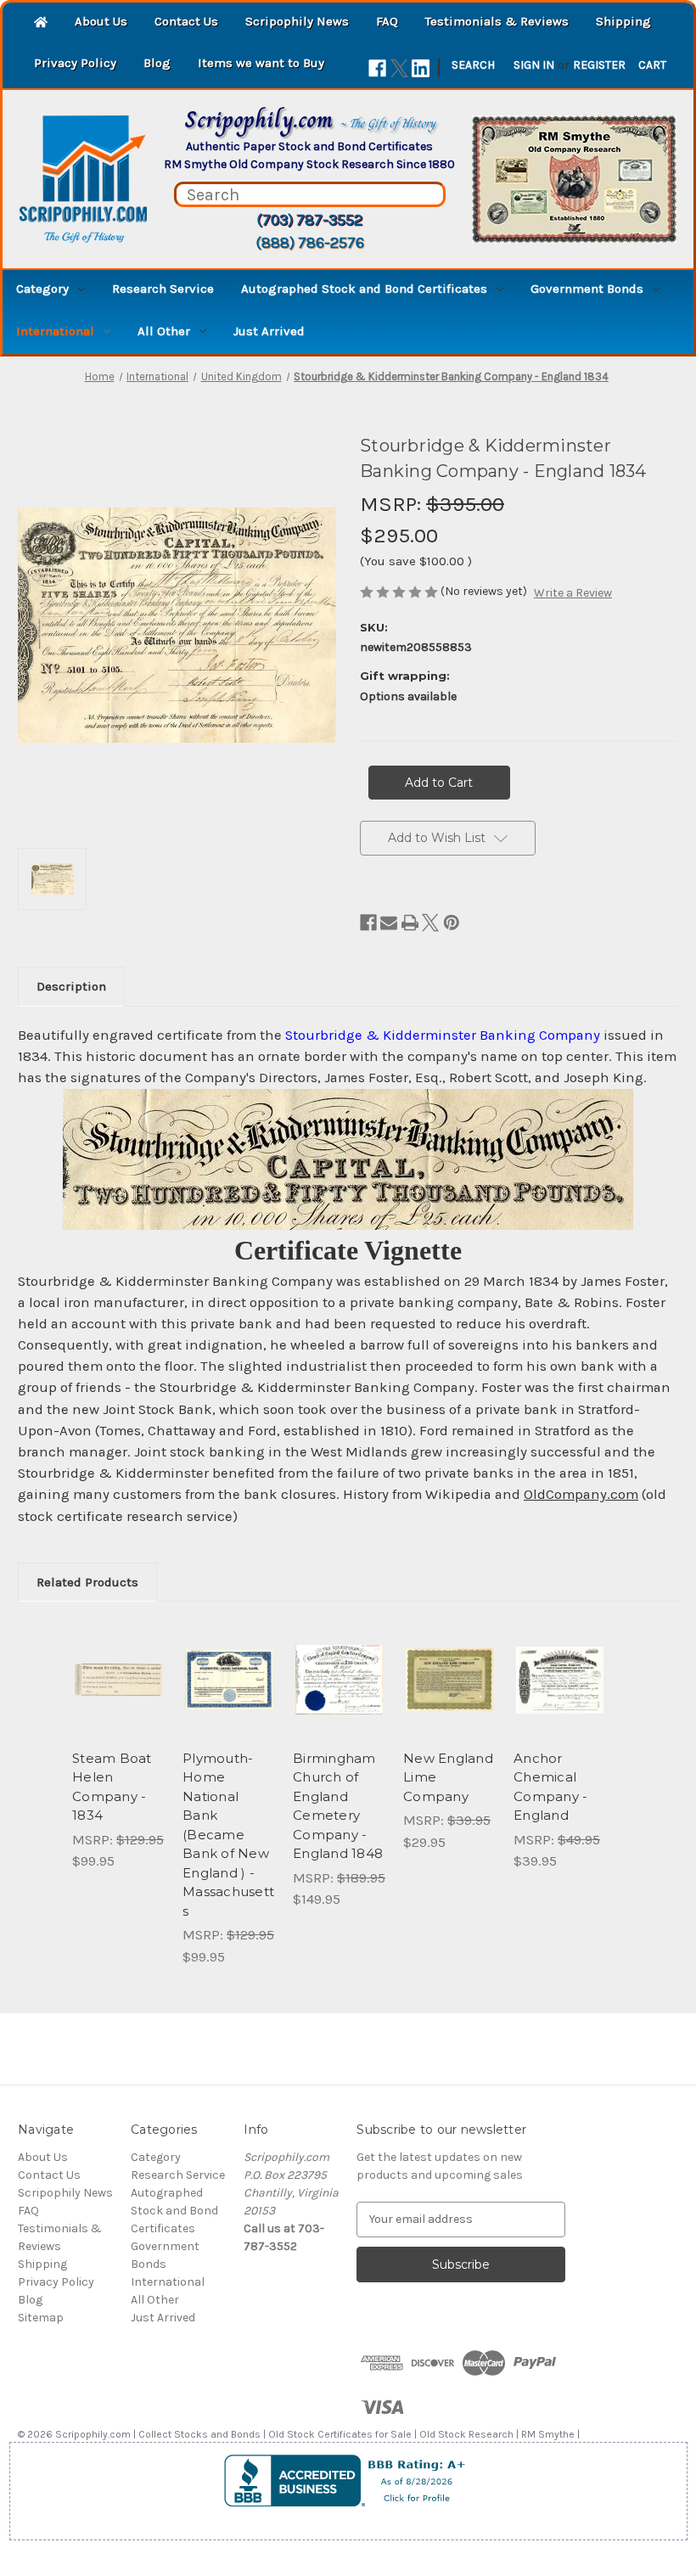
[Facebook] (377, 68)
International (55, 331)
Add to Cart (119, 1701)
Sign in (534, 65)
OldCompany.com (581, 1494)
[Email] (389, 923)
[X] (399, 68)
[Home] (41, 23)
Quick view (118, 1659)
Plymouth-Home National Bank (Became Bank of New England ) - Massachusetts (228, 1835)
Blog (157, 63)
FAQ (387, 21)
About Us (101, 21)
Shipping (623, 21)
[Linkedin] (421, 68)
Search (473, 65)
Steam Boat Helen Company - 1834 (112, 1787)
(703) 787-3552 (309, 220)
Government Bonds (587, 289)
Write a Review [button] (573, 593)
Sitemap (41, 2318)
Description (71, 986)
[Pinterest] (452, 923)
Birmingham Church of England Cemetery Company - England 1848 (338, 1806)
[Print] (410, 923)
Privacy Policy (75, 63)
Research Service (163, 289)
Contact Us (186, 21)
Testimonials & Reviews (497, 21)
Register (599, 65)
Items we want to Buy (261, 63)
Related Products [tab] (87, 1582)
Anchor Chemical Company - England (550, 1787)
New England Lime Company (448, 1777)
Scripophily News (297, 21)
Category (42, 289)
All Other (164, 331)
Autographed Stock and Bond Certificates (364, 289)
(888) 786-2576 (310, 243)
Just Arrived (269, 331)
